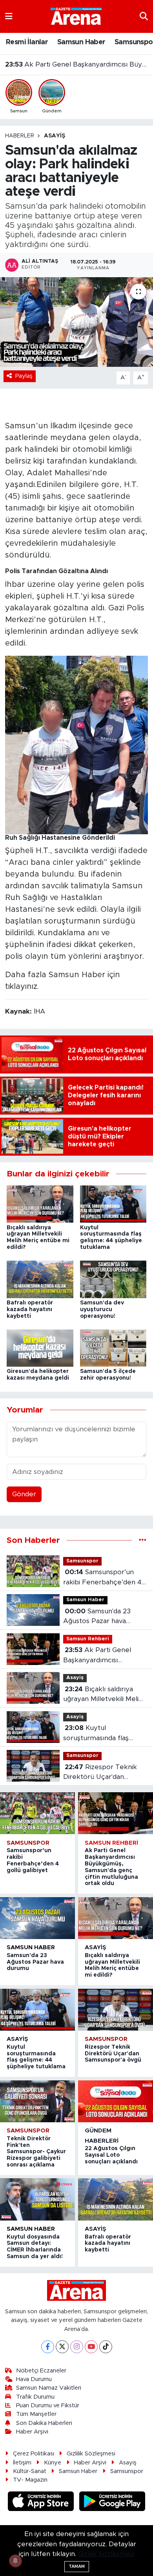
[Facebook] (48, 2347)
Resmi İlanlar (27, 42)
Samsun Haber (81, 42)
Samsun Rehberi (88, 1639)
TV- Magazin (30, 2480)
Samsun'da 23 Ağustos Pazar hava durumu (97, 1617)
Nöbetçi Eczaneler (41, 2371)
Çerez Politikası (34, 2454)
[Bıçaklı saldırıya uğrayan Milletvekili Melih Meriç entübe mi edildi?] (40, 1204)
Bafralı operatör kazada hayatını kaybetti (30, 1310)
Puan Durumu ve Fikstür (48, 2406)
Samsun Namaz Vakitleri (49, 2388)
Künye (53, 2463)
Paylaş (24, 376)
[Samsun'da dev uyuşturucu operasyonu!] (113, 1279)
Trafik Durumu (35, 2397)
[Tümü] (143, 1540)
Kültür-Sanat (30, 2471)
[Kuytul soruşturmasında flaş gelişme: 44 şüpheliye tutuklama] (113, 1204)
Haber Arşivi (32, 2432)
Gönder (24, 1494)
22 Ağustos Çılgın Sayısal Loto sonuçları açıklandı (111, 2155)
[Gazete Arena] (76, 16)
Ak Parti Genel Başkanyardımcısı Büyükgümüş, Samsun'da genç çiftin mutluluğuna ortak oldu (102, 1656)
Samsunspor (82, 1561)
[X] (62, 2347)
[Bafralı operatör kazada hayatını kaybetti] (40, 1279)
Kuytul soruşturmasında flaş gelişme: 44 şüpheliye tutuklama (98, 1734)
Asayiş (55, 136)
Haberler (20, 136)
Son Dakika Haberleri (44, 2423)
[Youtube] (91, 2347)
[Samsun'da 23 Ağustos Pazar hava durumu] (37, 1918)
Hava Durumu (34, 2379)
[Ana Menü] (9, 16)
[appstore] (42, 2502)
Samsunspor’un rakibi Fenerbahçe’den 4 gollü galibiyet (102, 1578)
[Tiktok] (106, 2347)
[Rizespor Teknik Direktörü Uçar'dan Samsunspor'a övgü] (116, 2010)
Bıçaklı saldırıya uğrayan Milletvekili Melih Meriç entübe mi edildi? (77, 64)
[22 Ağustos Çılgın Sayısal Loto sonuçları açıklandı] (116, 2101)
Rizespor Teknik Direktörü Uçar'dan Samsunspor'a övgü (100, 1773)
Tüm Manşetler (36, 2414)
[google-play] (112, 2502)
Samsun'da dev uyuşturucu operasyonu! (102, 1310)
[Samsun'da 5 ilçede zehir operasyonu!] (113, 1348)
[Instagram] (77, 2347)
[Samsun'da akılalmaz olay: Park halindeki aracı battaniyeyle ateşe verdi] (76, 322)
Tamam (77, 2566)
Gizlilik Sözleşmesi (91, 2454)
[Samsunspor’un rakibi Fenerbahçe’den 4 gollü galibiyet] (37, 1813)
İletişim (22, 2463)
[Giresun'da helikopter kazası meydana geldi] (40, 1348)
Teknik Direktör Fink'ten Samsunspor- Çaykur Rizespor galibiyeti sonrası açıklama (36, 2152)
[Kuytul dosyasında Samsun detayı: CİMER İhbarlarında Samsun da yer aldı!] (37, 2199)
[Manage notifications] (15, 2561)
